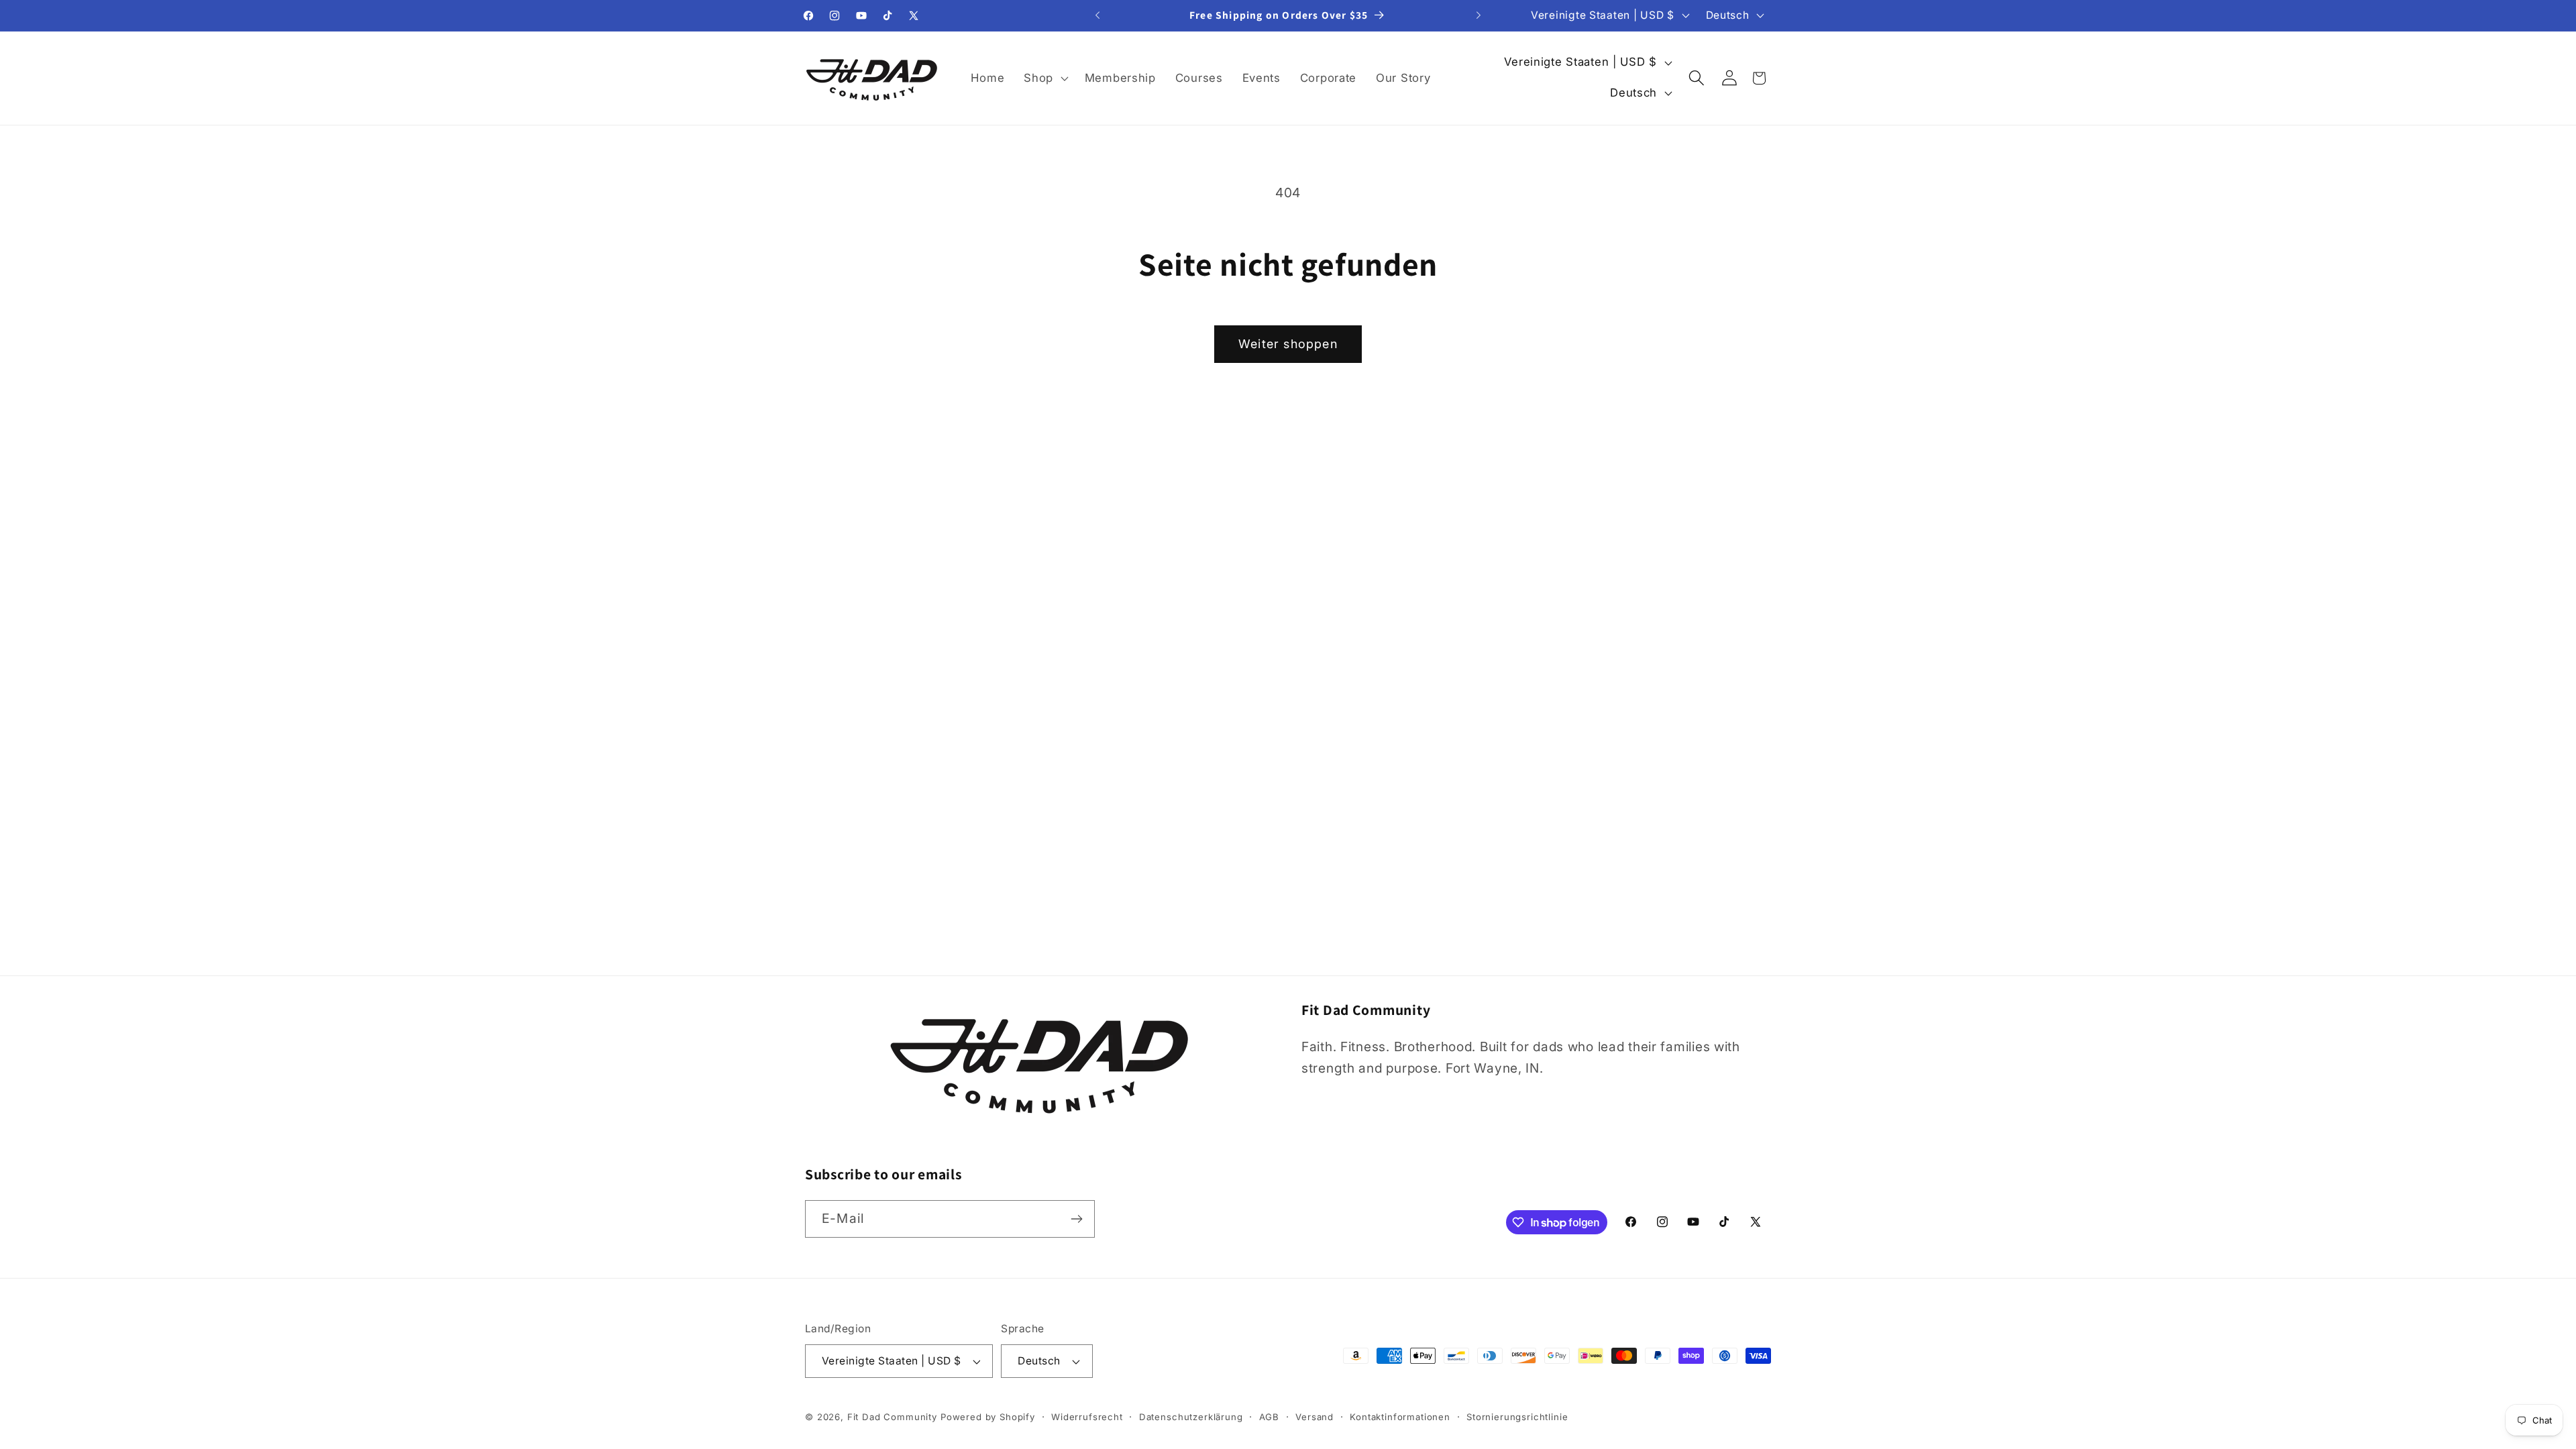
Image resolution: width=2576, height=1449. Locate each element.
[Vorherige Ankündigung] (1097, 15)
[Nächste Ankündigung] (1479, 15)
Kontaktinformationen (1400, 1417)
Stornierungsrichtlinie (1517, 1417)
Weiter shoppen (1288, 344)
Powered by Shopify (988, 1417)
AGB (1270, 1417)
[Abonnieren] (1076, 1219)
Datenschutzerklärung (1191, 1417)
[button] (1045, 78)
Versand (1314, 1417)
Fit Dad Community (892, 1417)
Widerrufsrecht (1087, 1417)
